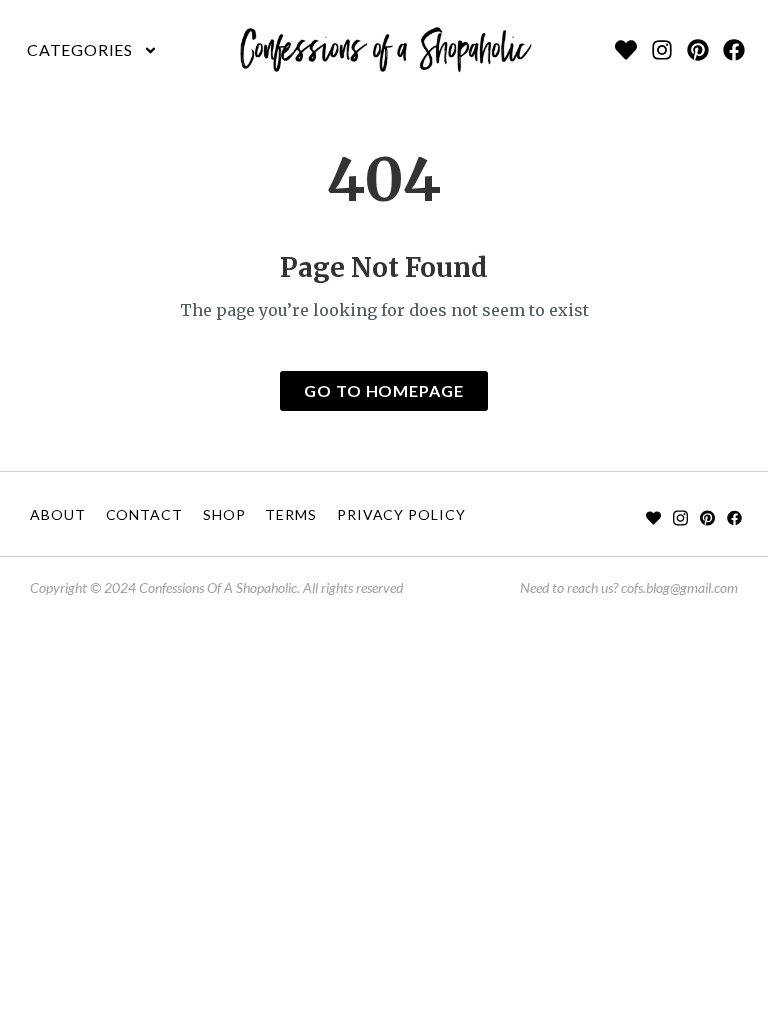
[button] (92, 50)
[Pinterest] (698, 50)
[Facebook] (734, 50)
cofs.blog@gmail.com (679, 587)
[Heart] (626, 50)
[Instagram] (662, 50)
